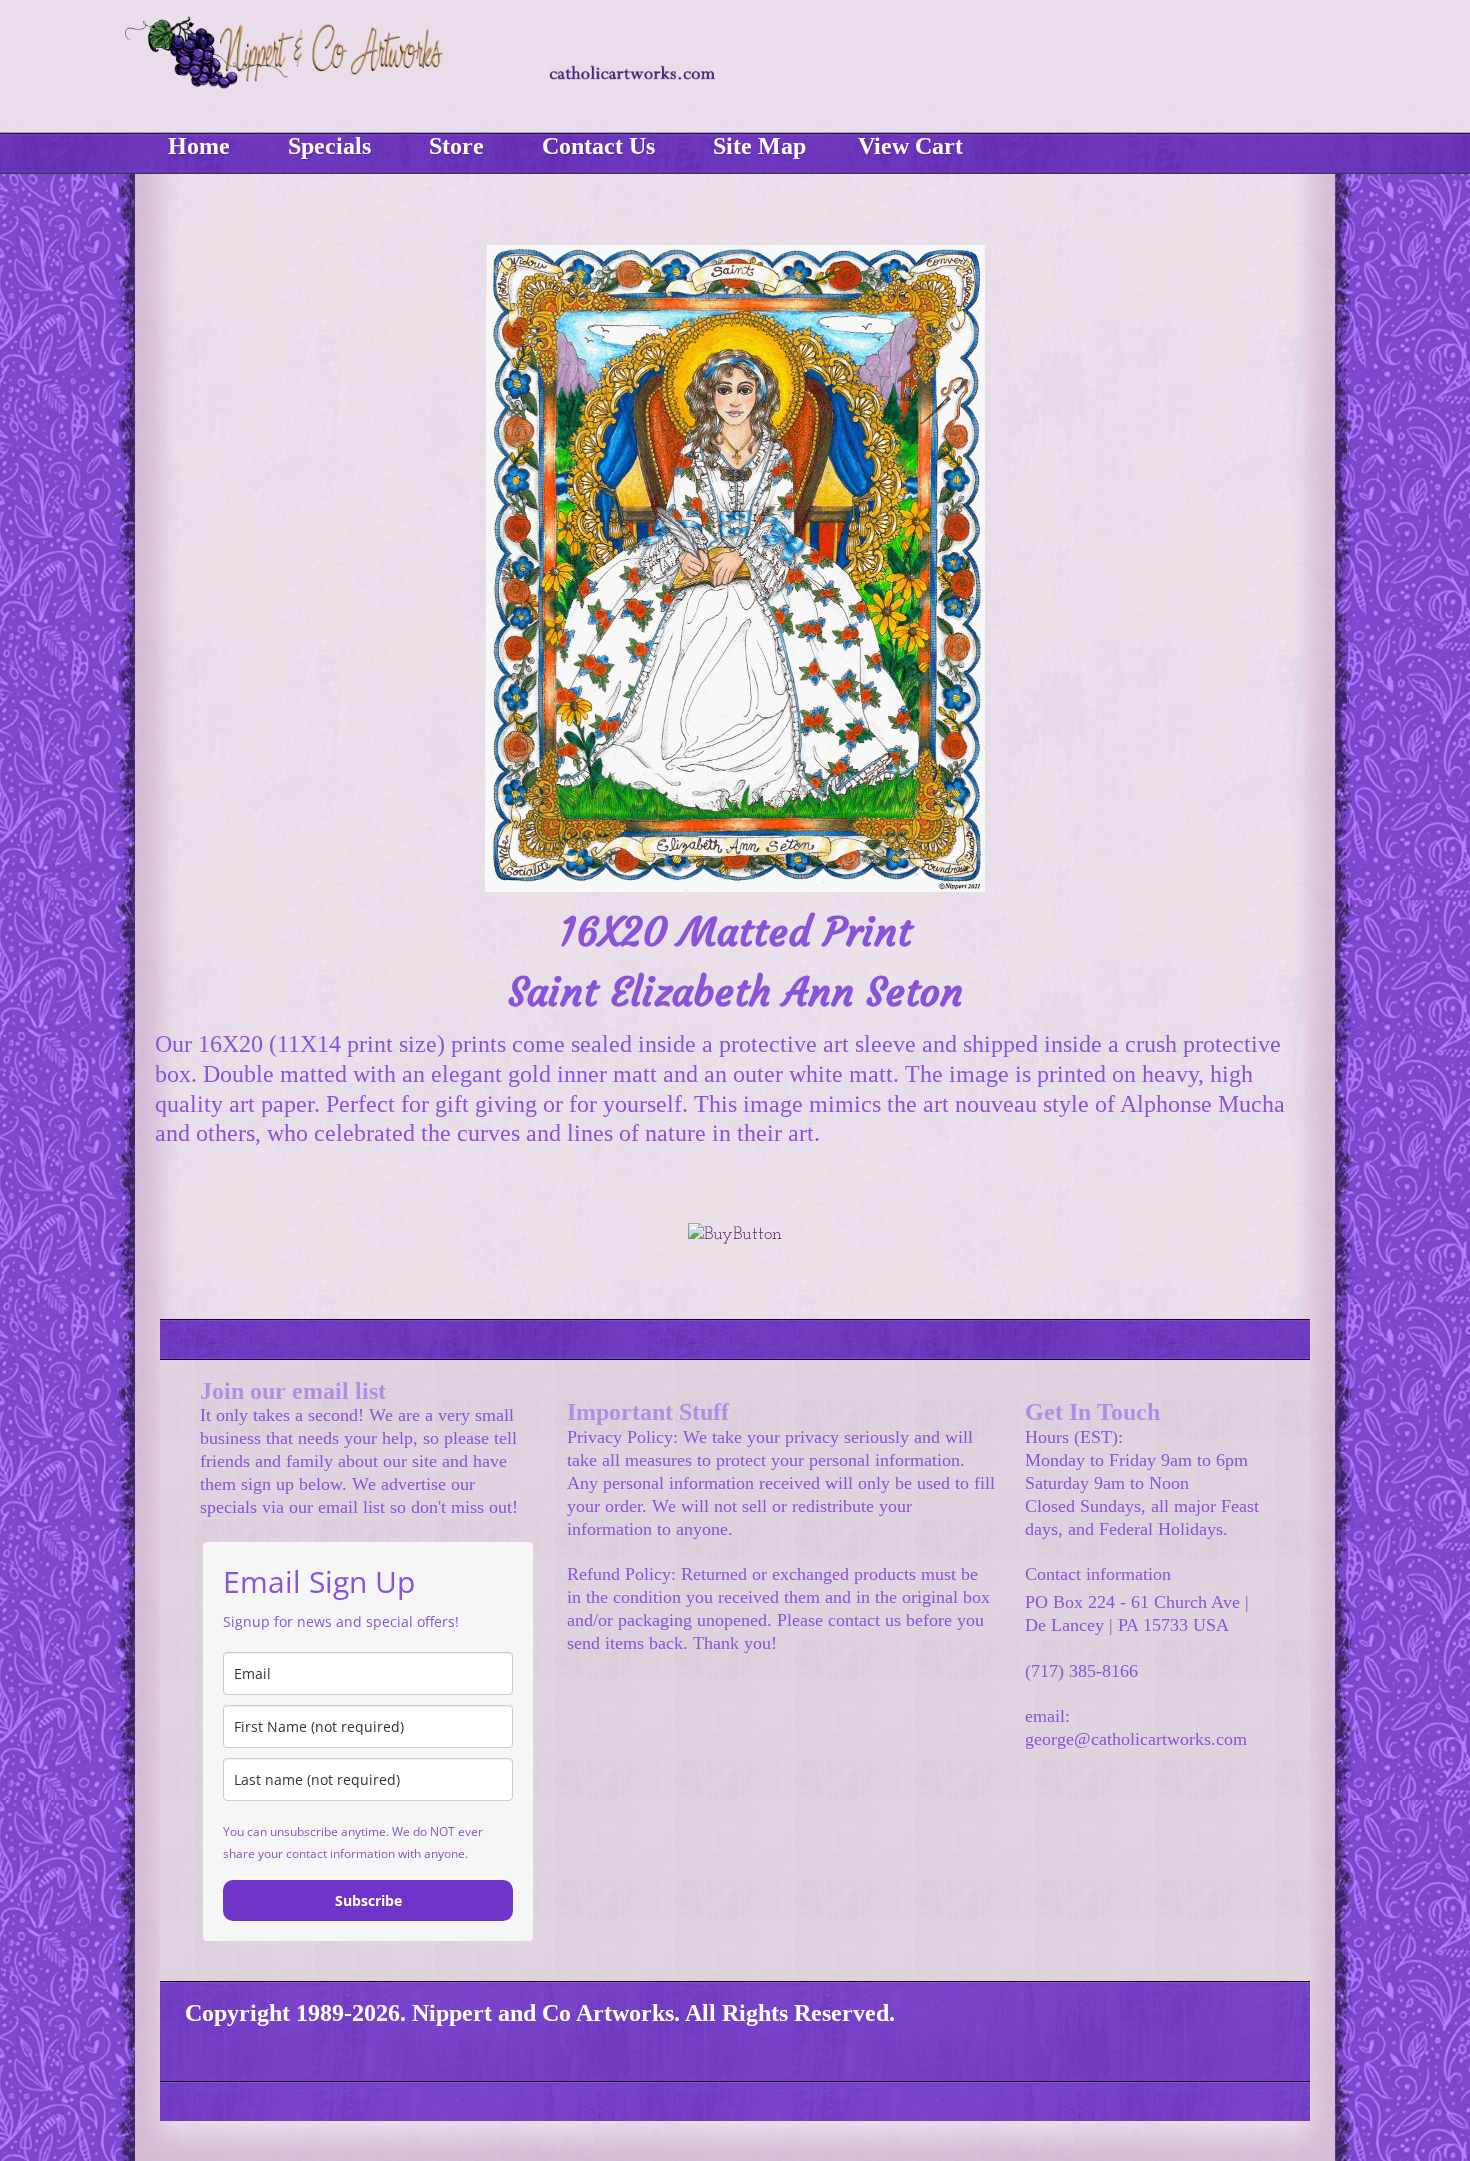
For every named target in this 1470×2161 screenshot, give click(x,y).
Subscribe (368, 1900)
